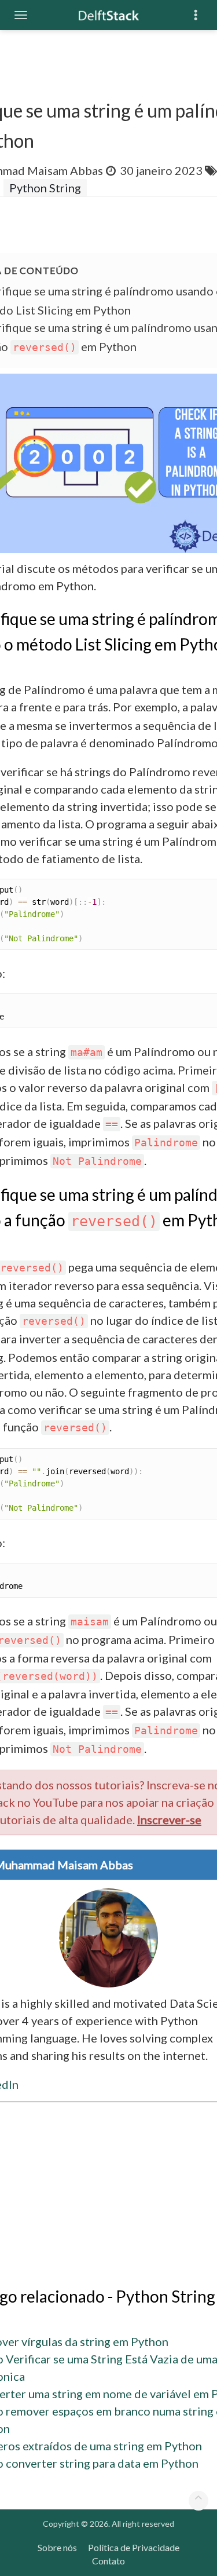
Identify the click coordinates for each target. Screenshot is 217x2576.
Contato (108, 2561)
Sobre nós (57, 2547)
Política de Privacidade (134, 2547)
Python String (45, 188)
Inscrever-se (169, 1819)
